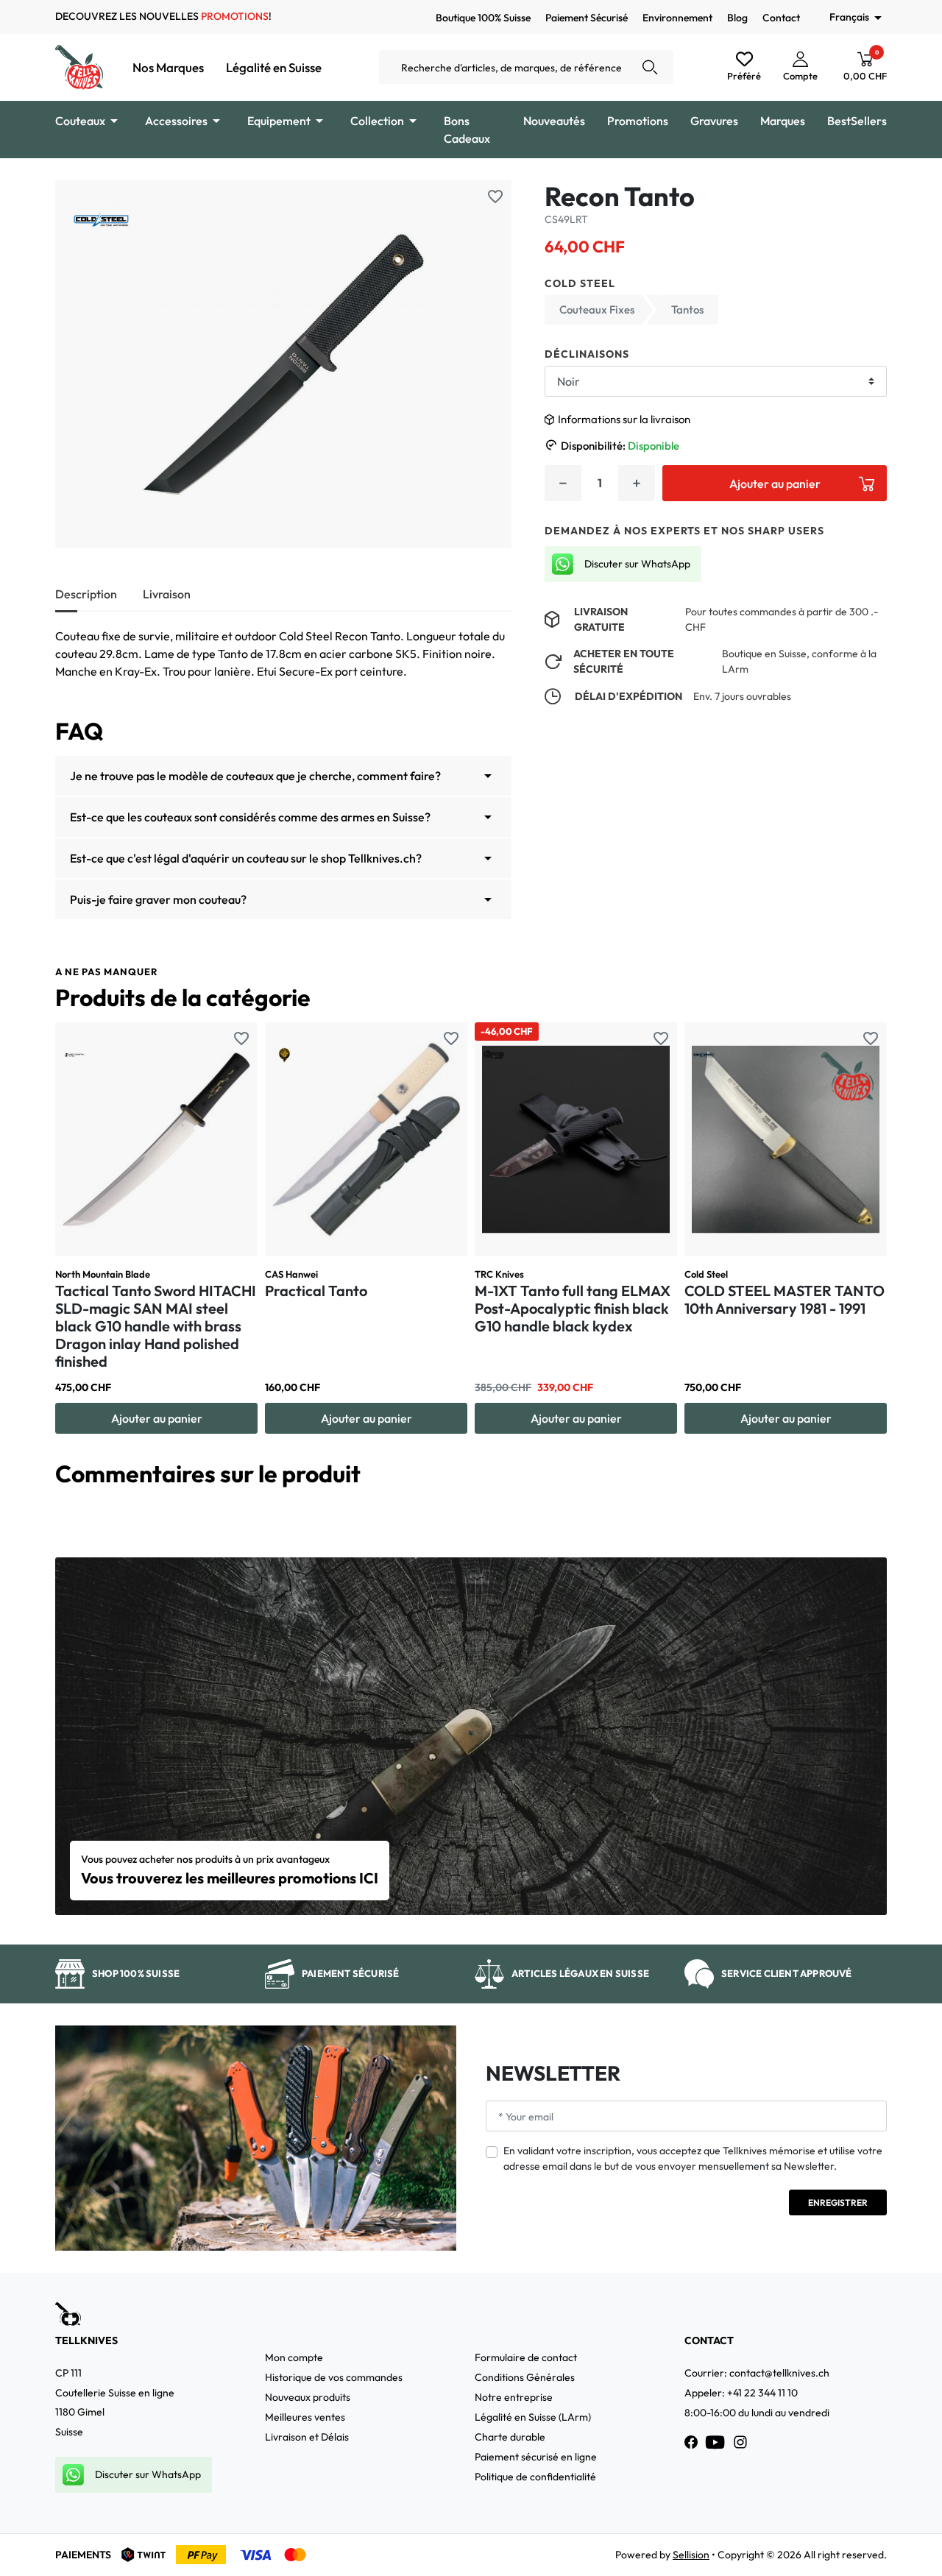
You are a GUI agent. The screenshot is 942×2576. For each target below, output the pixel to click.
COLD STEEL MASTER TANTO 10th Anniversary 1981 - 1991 (785, 1299)
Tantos (687, 309)
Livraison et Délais (307, 2437)
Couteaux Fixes (597, 309)
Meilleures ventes (305, 2417)
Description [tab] (86, 594)
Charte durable (510, 2437)
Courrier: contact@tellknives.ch (757, 2373)
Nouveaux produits (308, 2397)
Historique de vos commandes (334, 2377)
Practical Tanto (316, 1291)
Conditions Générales (525, 2377)
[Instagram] (740, 2442)
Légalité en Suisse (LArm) (533, 2417)
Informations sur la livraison (624, 419)
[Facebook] (691, 2442)
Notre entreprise (514, 2397)
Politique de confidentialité (535, 2477)
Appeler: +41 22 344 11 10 (741, 2393)
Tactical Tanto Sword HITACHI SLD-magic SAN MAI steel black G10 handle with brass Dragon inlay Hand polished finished (156, 1326)
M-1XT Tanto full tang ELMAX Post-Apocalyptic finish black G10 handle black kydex (573, 1308)
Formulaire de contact (526, 2357)
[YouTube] (715, 2442)
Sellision (691, 2555)
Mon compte (294, 2357)
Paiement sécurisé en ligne (536, 2457)
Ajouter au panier (775, 484)
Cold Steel (580, 283)
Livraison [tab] (167, 594)
